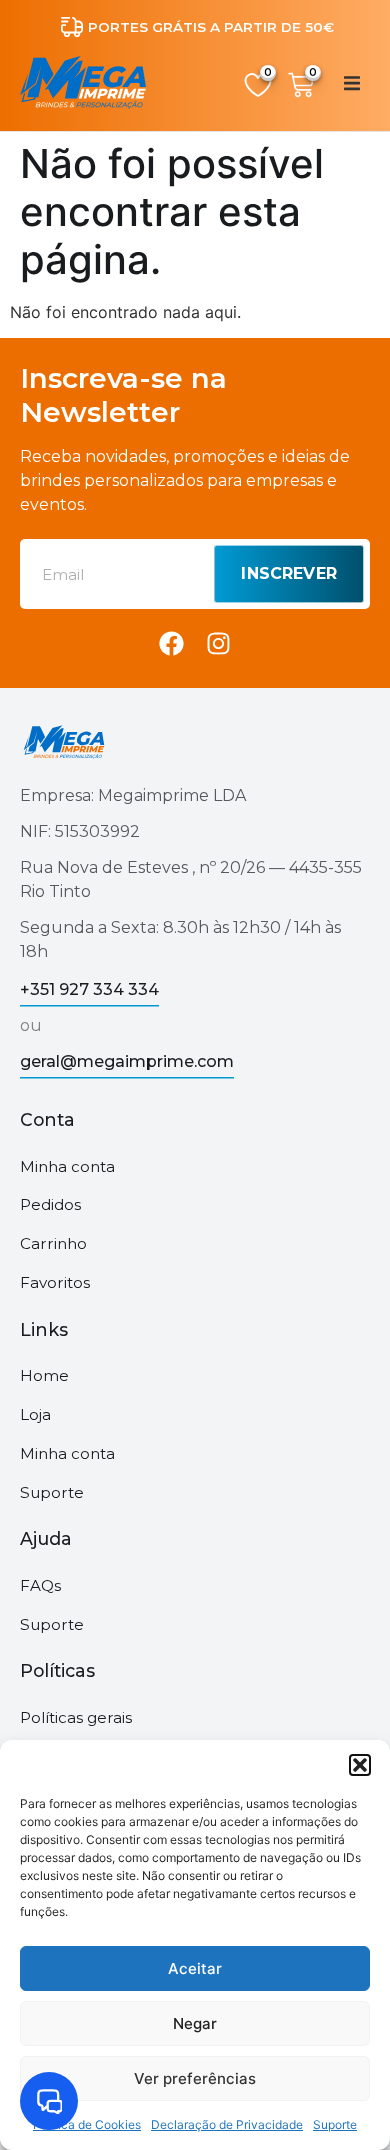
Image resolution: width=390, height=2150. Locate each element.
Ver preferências (195, 2078)
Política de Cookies (87, 2124)
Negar (195, 2023)
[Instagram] (218, 643)
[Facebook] (171, 643)
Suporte (335, 2124)
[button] (360, 1765)
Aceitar (195, 1968)
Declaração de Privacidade (227, 2124)
